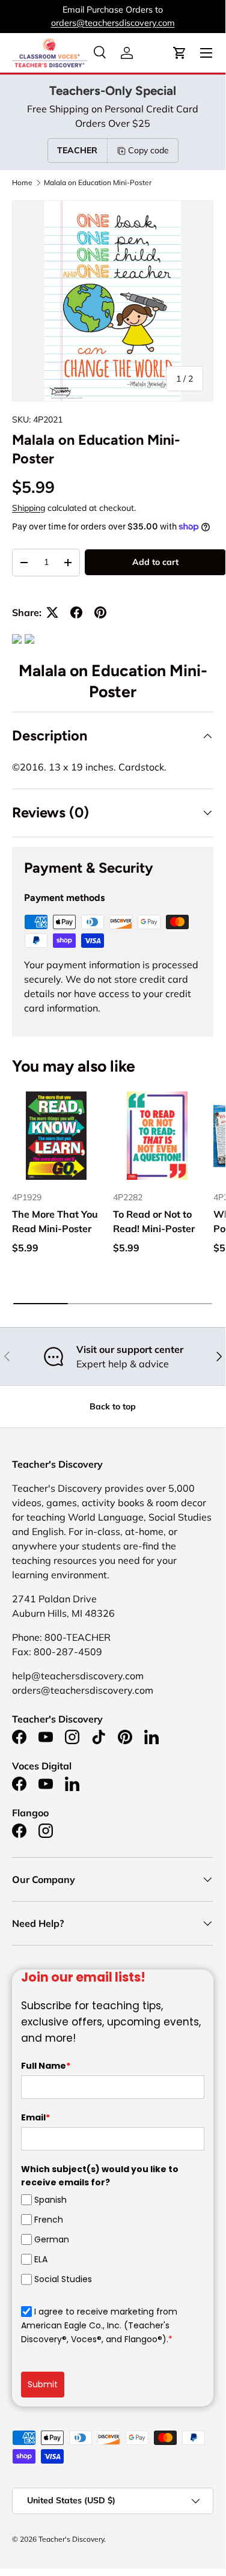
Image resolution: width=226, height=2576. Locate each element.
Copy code (148, 150)
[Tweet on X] (52, 612)
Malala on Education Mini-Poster (98, 183)
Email (35, 2117)
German (52, 2239)
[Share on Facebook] (76, 612)
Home (22, 183)
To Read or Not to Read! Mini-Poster (154, 1221)
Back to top (113, 1406)
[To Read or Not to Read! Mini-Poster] (157, 1136)
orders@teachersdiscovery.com (113, 23)
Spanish (50, 2200)
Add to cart (155, 562)
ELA (41, 2259)
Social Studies (63, 2279)
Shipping (29, 508)
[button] (180, 53)
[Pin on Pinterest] (100, 612)
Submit (43, 2384)
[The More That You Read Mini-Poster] (56, 1136)
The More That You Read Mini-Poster (55, 1221)
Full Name (46, 2066)
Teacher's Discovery (71, 2539)
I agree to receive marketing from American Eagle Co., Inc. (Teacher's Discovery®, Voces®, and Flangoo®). (99, 2326)
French (49, 2220)
